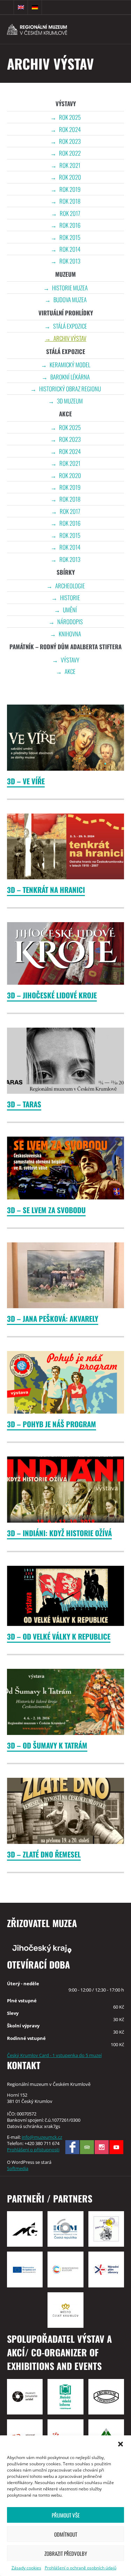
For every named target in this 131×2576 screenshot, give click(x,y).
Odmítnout (66, 2534)
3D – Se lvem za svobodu (46, 1210)
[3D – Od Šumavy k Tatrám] (65, 1702)
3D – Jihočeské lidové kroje (52, 995)
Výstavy (66, 104)
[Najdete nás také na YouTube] (116, 2147)
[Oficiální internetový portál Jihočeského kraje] (65, 1948)
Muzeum (65, 274)
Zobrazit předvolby (66, 2553)
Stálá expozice (70, 326)
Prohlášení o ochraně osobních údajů (81, 2568)
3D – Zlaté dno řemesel (44, 1854)
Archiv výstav (70, 338)
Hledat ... (7, 7)
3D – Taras (24, 1104)
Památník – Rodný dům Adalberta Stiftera (65, 647)
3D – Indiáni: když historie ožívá (59, 1533)
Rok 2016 (70, 225)
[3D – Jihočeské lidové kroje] (65, 953)
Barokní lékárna (70, 377)
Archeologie (70, 586)
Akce (65, 414)
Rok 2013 (70, 261)
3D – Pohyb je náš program (52, 1424)
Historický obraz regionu (70, 389)
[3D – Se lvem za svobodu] (65, 1168)
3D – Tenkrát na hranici (46, 890)
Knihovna (70, 634)
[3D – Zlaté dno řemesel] (65, 1811)
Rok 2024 (70, 129)
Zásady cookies (26, 2568)
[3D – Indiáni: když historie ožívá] (65, 1490)
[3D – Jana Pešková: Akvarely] (65, 1275)
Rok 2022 (70, 153)
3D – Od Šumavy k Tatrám (47, 1745)
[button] (121, 2444)
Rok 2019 (70, 189)
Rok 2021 (70, 165)
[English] (21, 7)
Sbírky (66, 572)
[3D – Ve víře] (65, 738)
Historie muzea (70, 288)
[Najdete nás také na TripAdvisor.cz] (87, 2147)
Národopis (70, 622)
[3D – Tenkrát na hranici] (65, 847)
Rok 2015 (70, 237)
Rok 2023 (70, 141)
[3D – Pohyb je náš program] (65, 1382)
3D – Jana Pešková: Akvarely (53, 1318)
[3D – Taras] (65, 1061)
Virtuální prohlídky (66, 313)
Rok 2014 (70, 249)
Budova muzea (70, 300)
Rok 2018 (70, 201)
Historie (70, 598)
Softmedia (18, 2168)
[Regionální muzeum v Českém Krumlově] (47, 29)
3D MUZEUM (70, 401)
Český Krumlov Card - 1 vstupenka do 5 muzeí (54, 2055)
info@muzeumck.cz (42, 2137)
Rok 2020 (70, 177)
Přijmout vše (66, 2515)
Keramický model (70, 365)
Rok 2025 (70, 117)
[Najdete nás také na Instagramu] (102, 2147)
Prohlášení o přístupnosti (33, 2150)
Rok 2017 (70, 213)
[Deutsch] (35, 7)
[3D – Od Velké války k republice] (65, 1596)
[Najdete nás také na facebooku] (72, 2147)
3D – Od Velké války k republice (59, 1636)
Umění (70, 610)
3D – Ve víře (26, 781)
